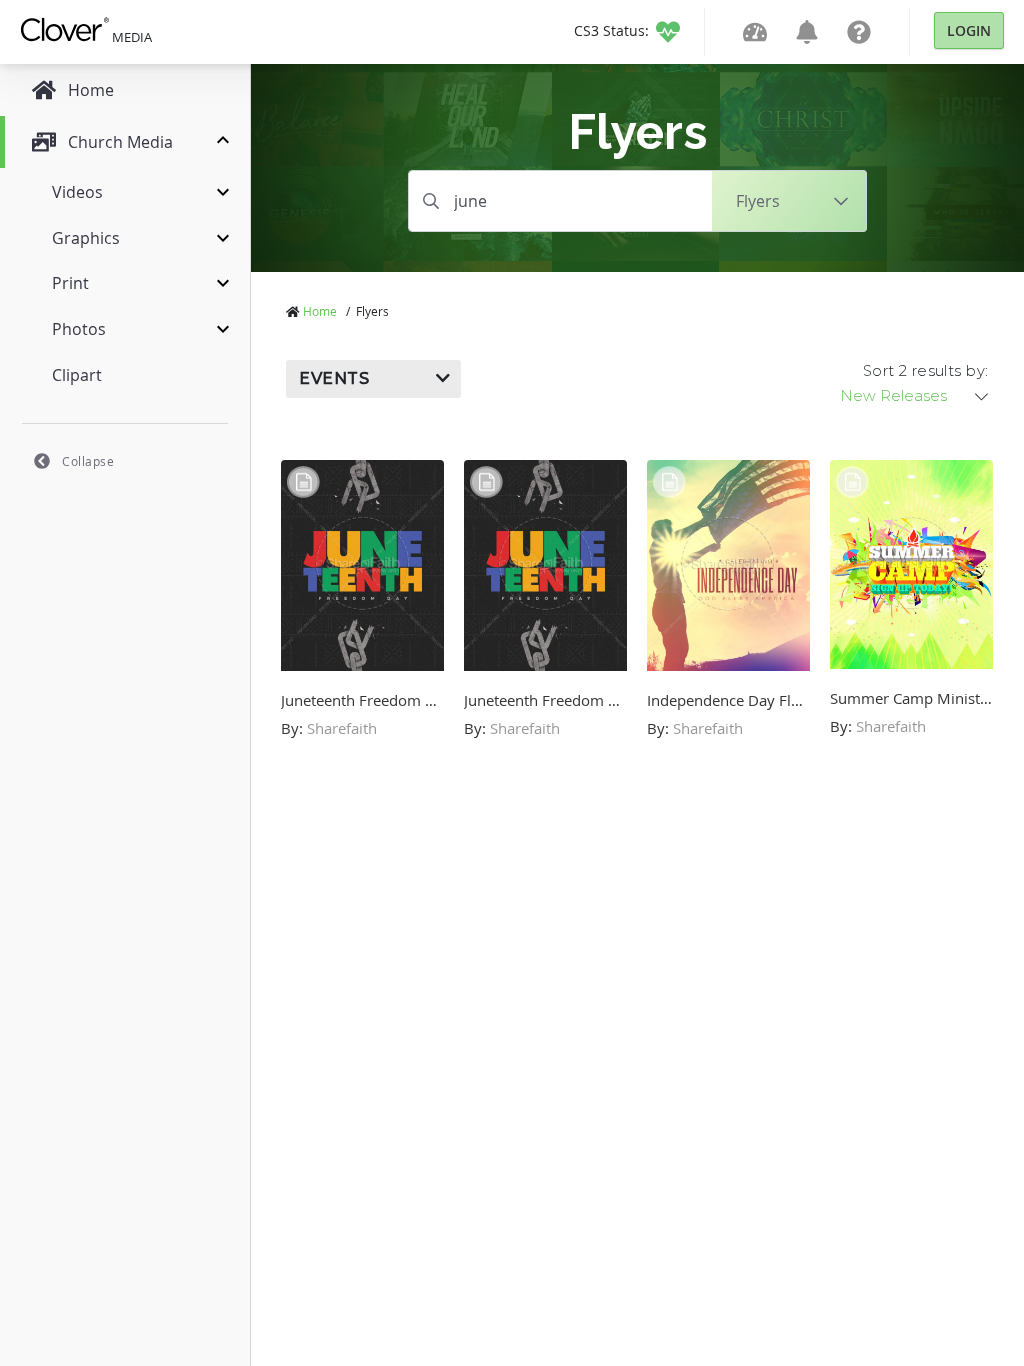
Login (969, 30)
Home (320, 311)
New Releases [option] (893, 396)
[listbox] (916, 396)
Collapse (88, 461)
